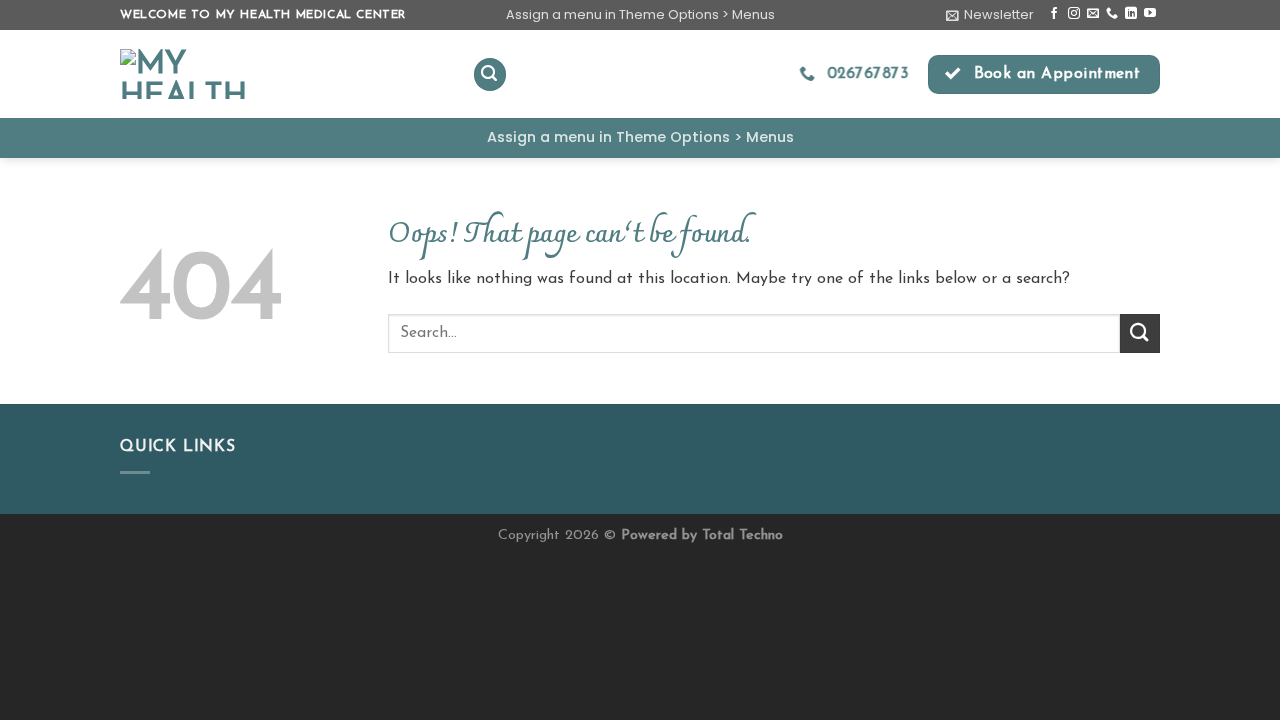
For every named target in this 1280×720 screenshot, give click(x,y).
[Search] (490, 74)
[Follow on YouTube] (1150, 14)
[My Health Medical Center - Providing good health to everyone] (281, 74)
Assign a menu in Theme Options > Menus (640, 14)
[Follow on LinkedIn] (1131, 14)
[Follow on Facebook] (1054, 14)
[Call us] (1112, 14)
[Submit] (1140, 333)
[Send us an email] (1093, 14)
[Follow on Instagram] (1074, 14)
